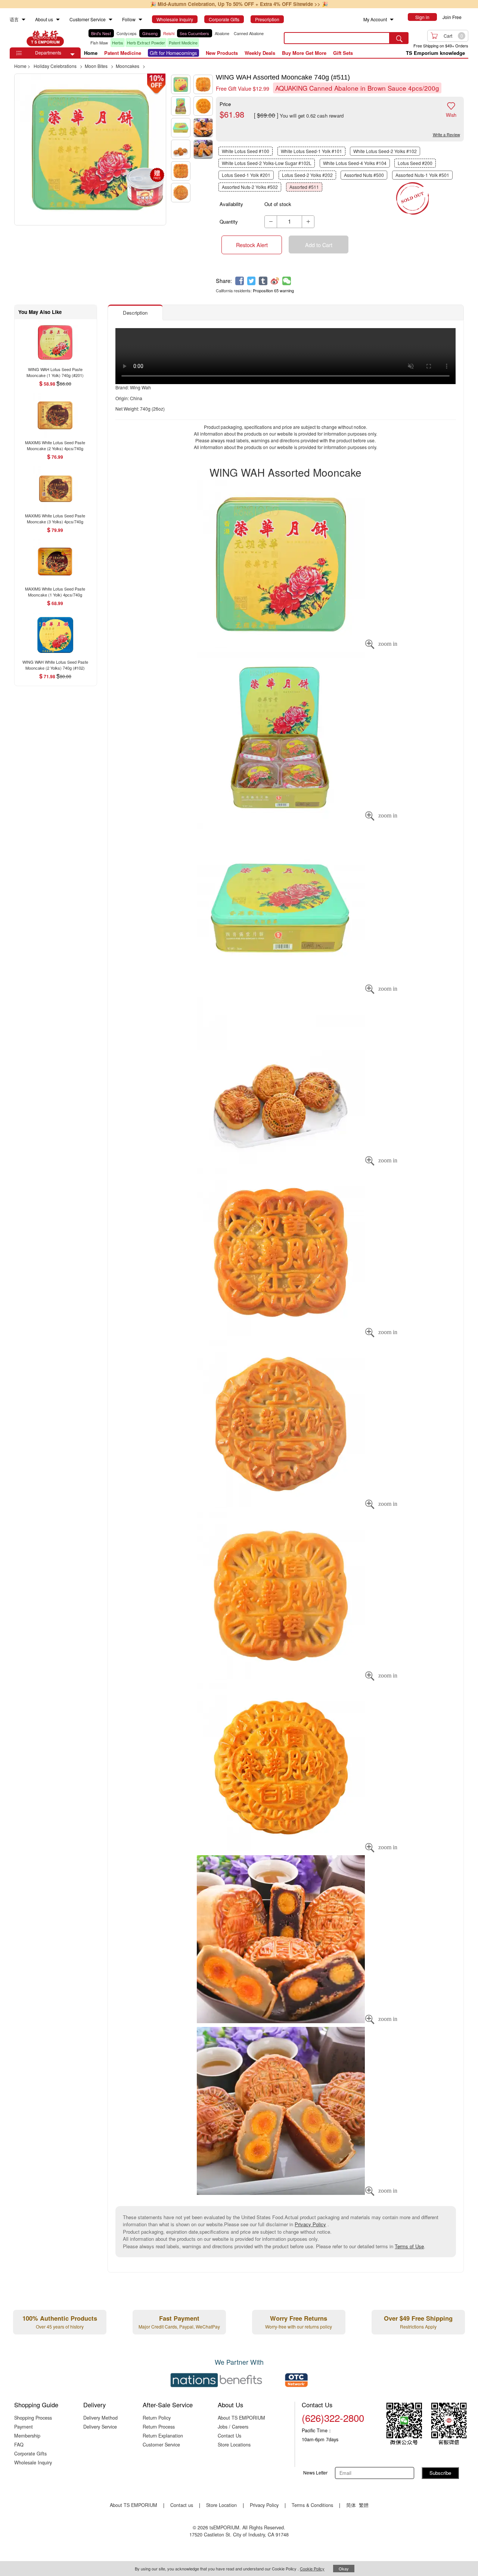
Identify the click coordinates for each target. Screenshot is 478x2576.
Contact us (182, 2505)
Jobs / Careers (233, 2427)
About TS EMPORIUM (241, 2418)
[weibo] (275, 281)
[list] (181, 38)
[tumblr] (263, 281)
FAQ (19, 2444)
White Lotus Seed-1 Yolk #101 (311, 151)
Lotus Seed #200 (415, 163)
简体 (351, 2505)
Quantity (229, 222)
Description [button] (135, 313)
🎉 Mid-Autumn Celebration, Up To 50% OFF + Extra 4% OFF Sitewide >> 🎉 (239, 4)
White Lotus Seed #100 (246, 151)
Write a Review (446, 134)
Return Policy (157, 2418)
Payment (24, 2427)
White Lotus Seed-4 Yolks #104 (355, 163)
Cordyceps (127, 33)
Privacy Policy (310, 2224)
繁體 (364, 2505)
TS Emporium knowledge (435, 53)
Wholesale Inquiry (33, 2462)
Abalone (222, 33)
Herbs (118, 43)
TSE (45, 38)
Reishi (169, 33)
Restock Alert (252, 245)
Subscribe (440, 2473)
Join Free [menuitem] (452, 17)
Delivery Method (100, 2418)
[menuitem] (24, 20)
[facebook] (240, 281)
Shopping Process (33, 2418)
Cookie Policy (312, 2569)
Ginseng (150, 33)
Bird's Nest (101, 33)
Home (91, 53)
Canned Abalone (249, 33)
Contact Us (229, 2435)
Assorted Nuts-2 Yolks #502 (250, 187)
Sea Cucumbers (194, 33)
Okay (344, 2569)
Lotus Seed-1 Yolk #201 (246, 175)
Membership (27, 2435)
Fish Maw (99, 43)
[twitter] (252, 281)
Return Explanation (163, 2435)
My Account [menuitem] (375, 19)
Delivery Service (100, 2427)
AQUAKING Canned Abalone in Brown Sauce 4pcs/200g (357, 88)
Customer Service (161, 2444)
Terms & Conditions (312, 2505)
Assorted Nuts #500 (364, 175)
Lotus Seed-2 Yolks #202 (307, 175)
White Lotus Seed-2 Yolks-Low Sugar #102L (267, 163)
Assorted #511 (304, 187)
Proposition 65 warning (273, 290)
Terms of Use (409, 2246)
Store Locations (234, 2444)
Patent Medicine (183, 43)
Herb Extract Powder (146, 43)
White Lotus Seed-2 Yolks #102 (385, 151)
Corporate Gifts (30, 2453)
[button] (72, 54)
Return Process (159, 2427)
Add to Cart (319, 245)
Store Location (221, 2505)
